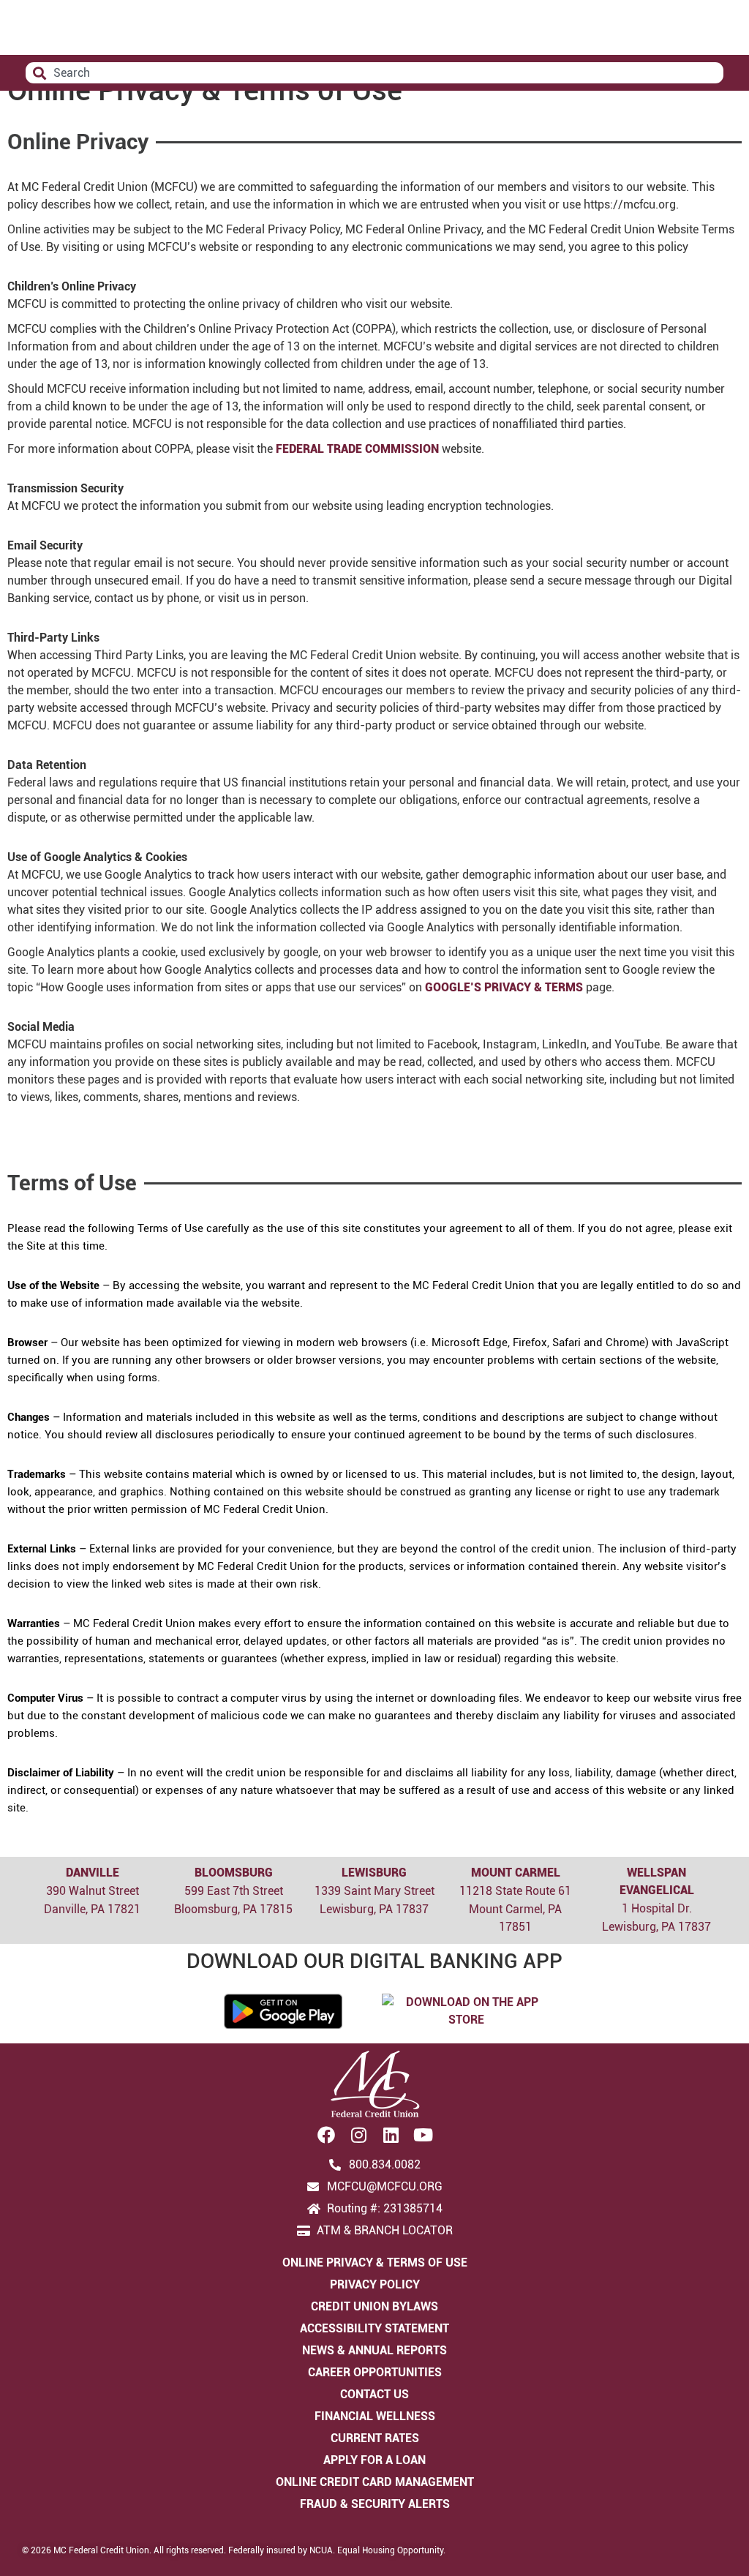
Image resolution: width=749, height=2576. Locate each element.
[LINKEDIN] (391, 2135)
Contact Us (374, 2394)
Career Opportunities (375, 2372)
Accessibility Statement (374, 2328)
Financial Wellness (375, 2416)
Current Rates (375, 2438)
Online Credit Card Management (375, 2482)
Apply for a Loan (374, 2460)
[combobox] (374, 73)
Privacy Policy (375, 2284)
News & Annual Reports (374, 2350)
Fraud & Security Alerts (375, 2504)
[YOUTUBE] (423, 2135)
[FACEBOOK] (326, 2135)
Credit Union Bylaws (374, 2306)
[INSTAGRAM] (358, 2135)
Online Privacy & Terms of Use (375, 2263)
